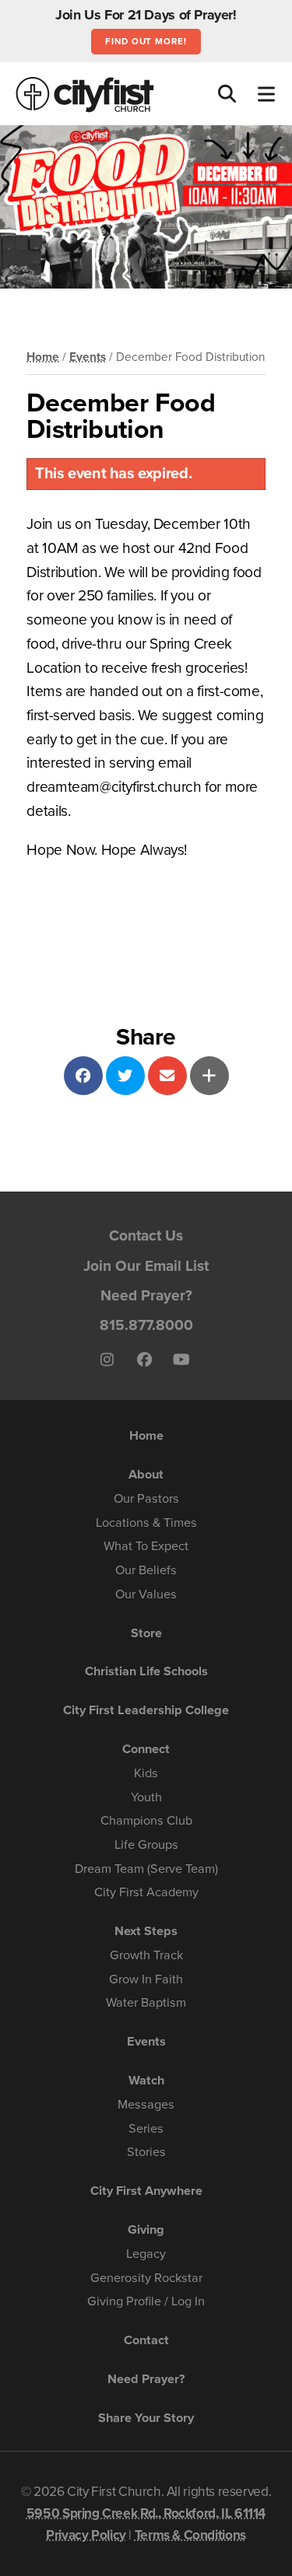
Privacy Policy (86, 2535)
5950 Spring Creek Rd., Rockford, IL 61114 (146, 2513)
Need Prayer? (146, 1295)
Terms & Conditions (190, 2535)
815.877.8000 (146, 1325)
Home (43, 357)
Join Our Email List (146, 1266)
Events (88, 357)
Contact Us (146, 1235)
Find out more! (146, 41)
